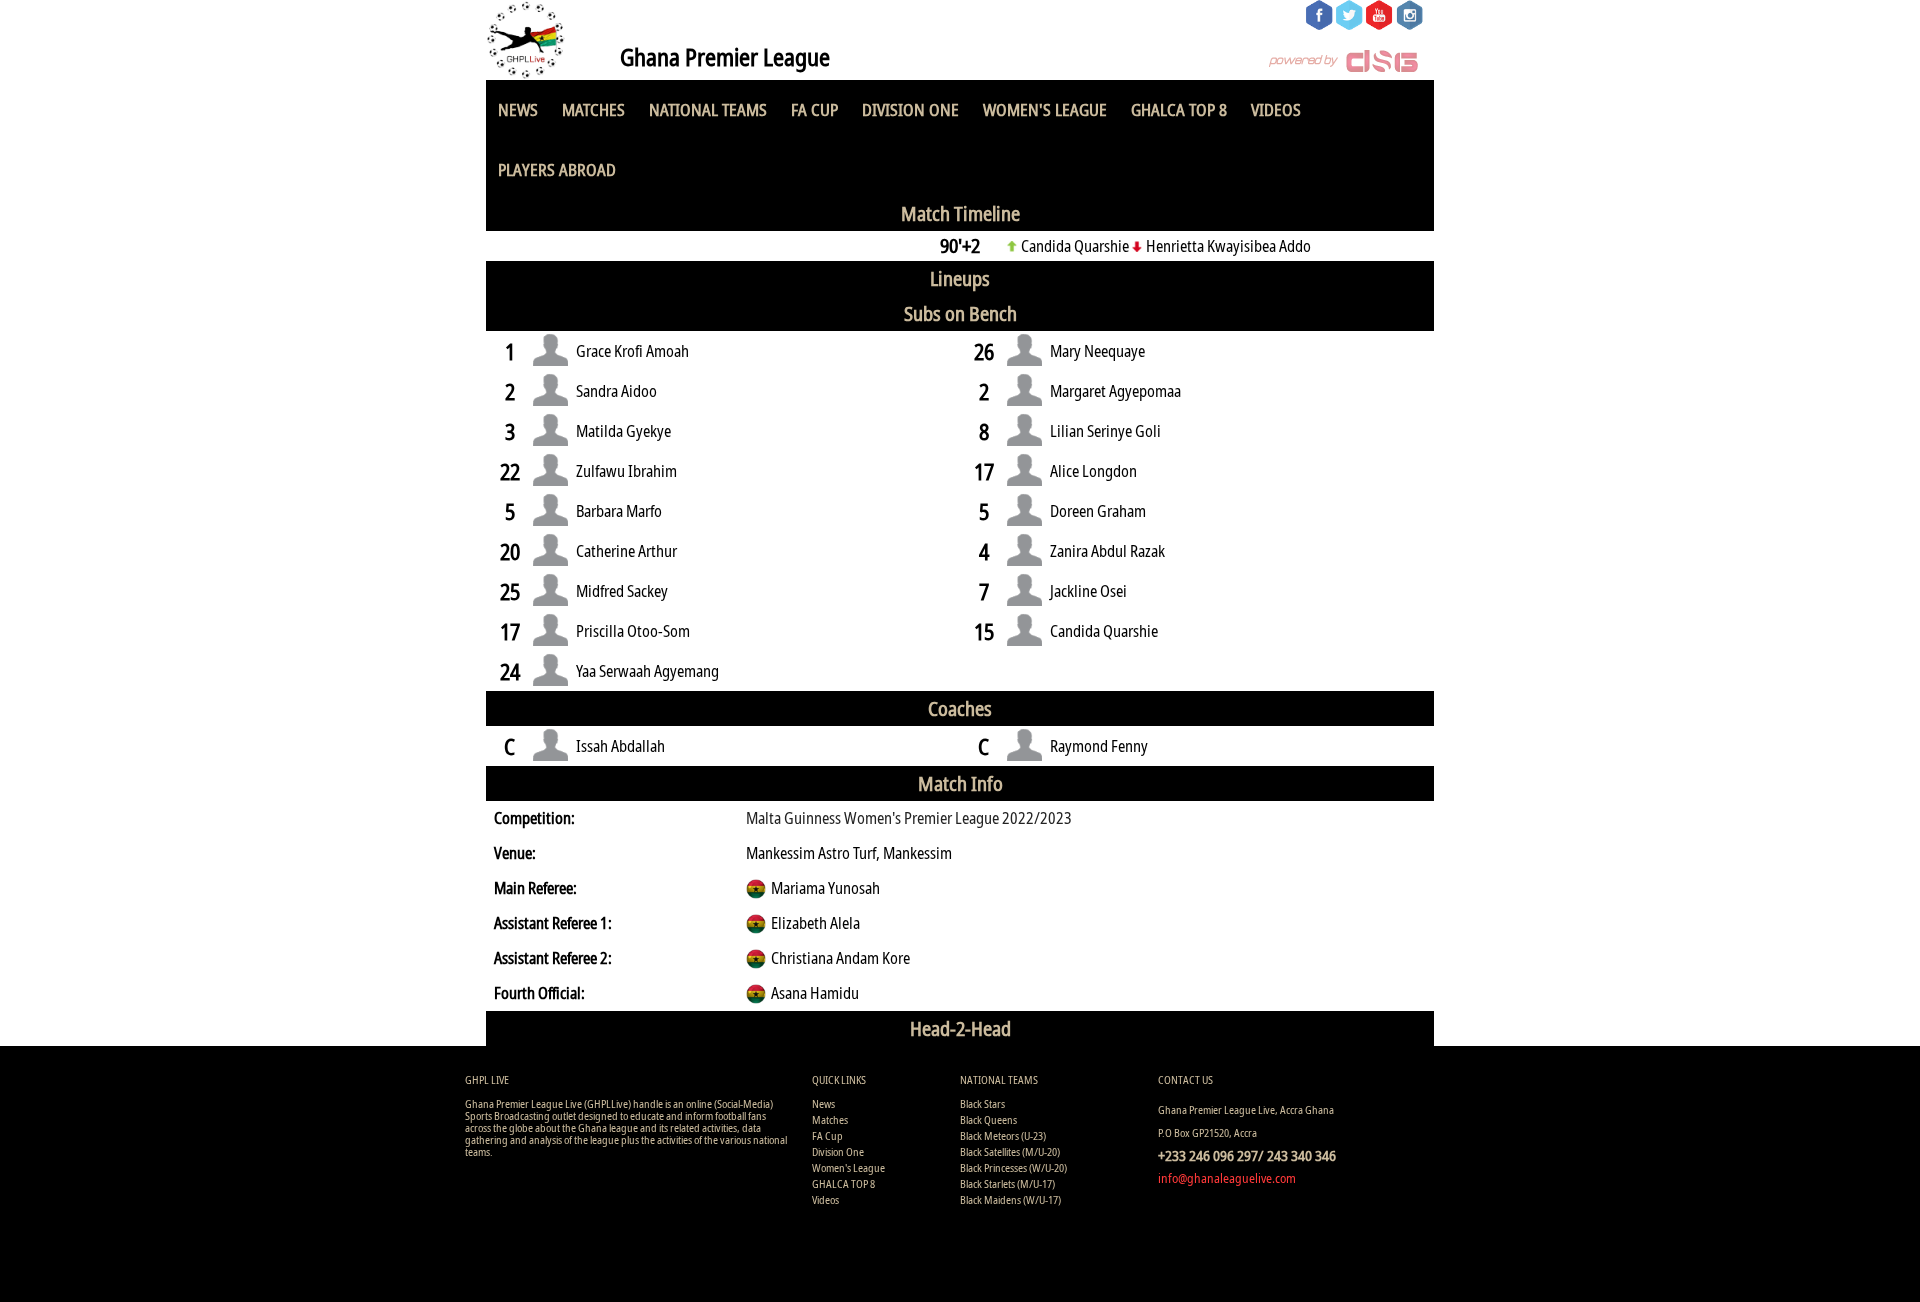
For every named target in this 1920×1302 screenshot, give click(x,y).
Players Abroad (557, 169)
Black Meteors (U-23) (1003, 1135)
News (518, 109)
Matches (593, 109)
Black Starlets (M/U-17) (1007, 1183)
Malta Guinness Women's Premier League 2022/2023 (909, 818)
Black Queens (988, 1119)
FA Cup (814, 109)
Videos (1276, 109)
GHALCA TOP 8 (1179, 109)
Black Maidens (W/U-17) (1010, 1199)
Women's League (1045, 109)
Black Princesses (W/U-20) (1013, 1167)
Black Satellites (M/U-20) (1010, 1151)
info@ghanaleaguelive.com (1227, 1178)
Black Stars (982, 1103)
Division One (910, 109)
